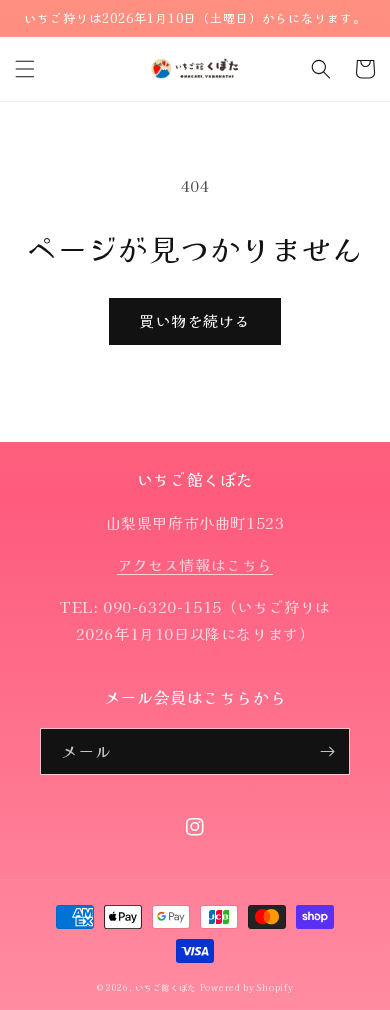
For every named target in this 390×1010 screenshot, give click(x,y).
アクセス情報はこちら (195, 564)
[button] (25, 69)
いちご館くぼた (165, 987)
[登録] (327, 751)
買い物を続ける (195, 320)
